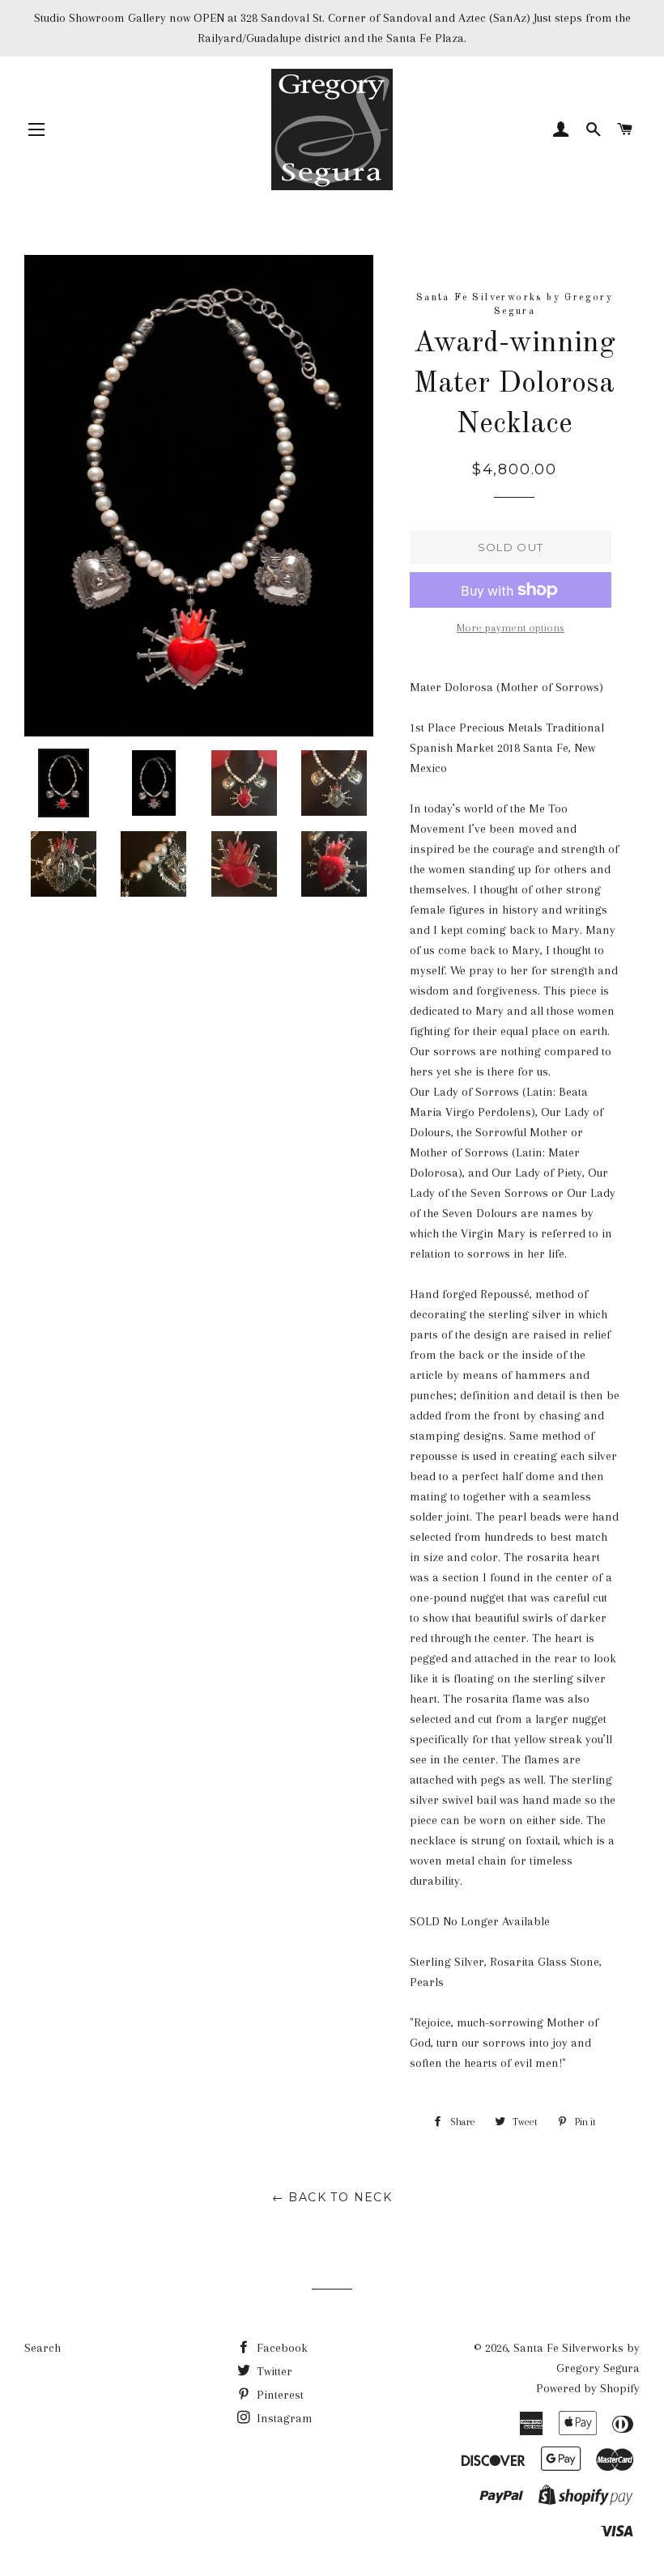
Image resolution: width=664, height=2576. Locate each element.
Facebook (281, 2348)
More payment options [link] (511, 628)
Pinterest (279, 2395)
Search (43, 2348)
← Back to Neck (332, 2197)
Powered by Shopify (588, 2388)
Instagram (283, 2418)
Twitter (273, 2371)
